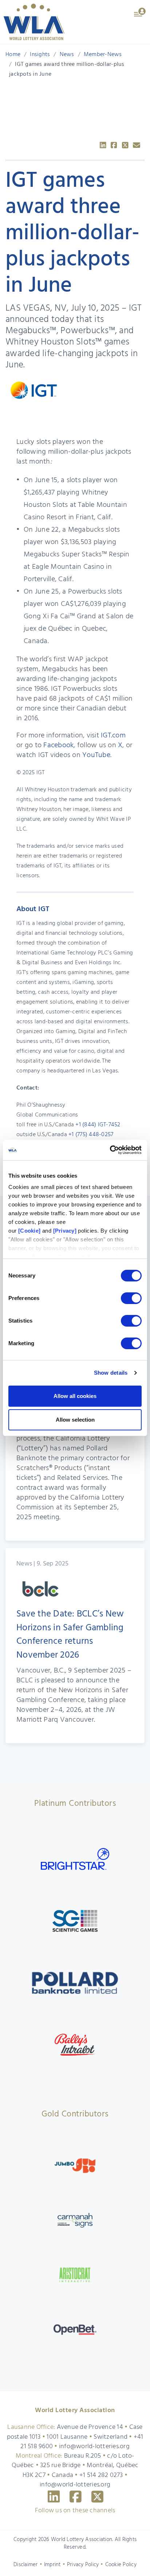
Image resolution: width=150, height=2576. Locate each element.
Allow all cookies (75, 1396)
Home (13, 55)
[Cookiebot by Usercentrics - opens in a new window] (110, 1150)
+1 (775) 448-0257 (91, 1135)
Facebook (58, 745)
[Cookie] (29, 1231)
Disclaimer (26, 2565)
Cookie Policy (121, 2565)
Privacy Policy (83, 2565)
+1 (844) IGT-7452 (98, 1125)
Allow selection (75, 1420)
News (67, 55)
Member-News (103, 55)
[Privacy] (65, 1231)
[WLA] (34, 22)
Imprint (52, 2565)
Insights (40, 55)
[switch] (131, 1298)
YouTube (96, 755)
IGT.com (113, 736)
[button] (140, 12)
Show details (111, 1373)
